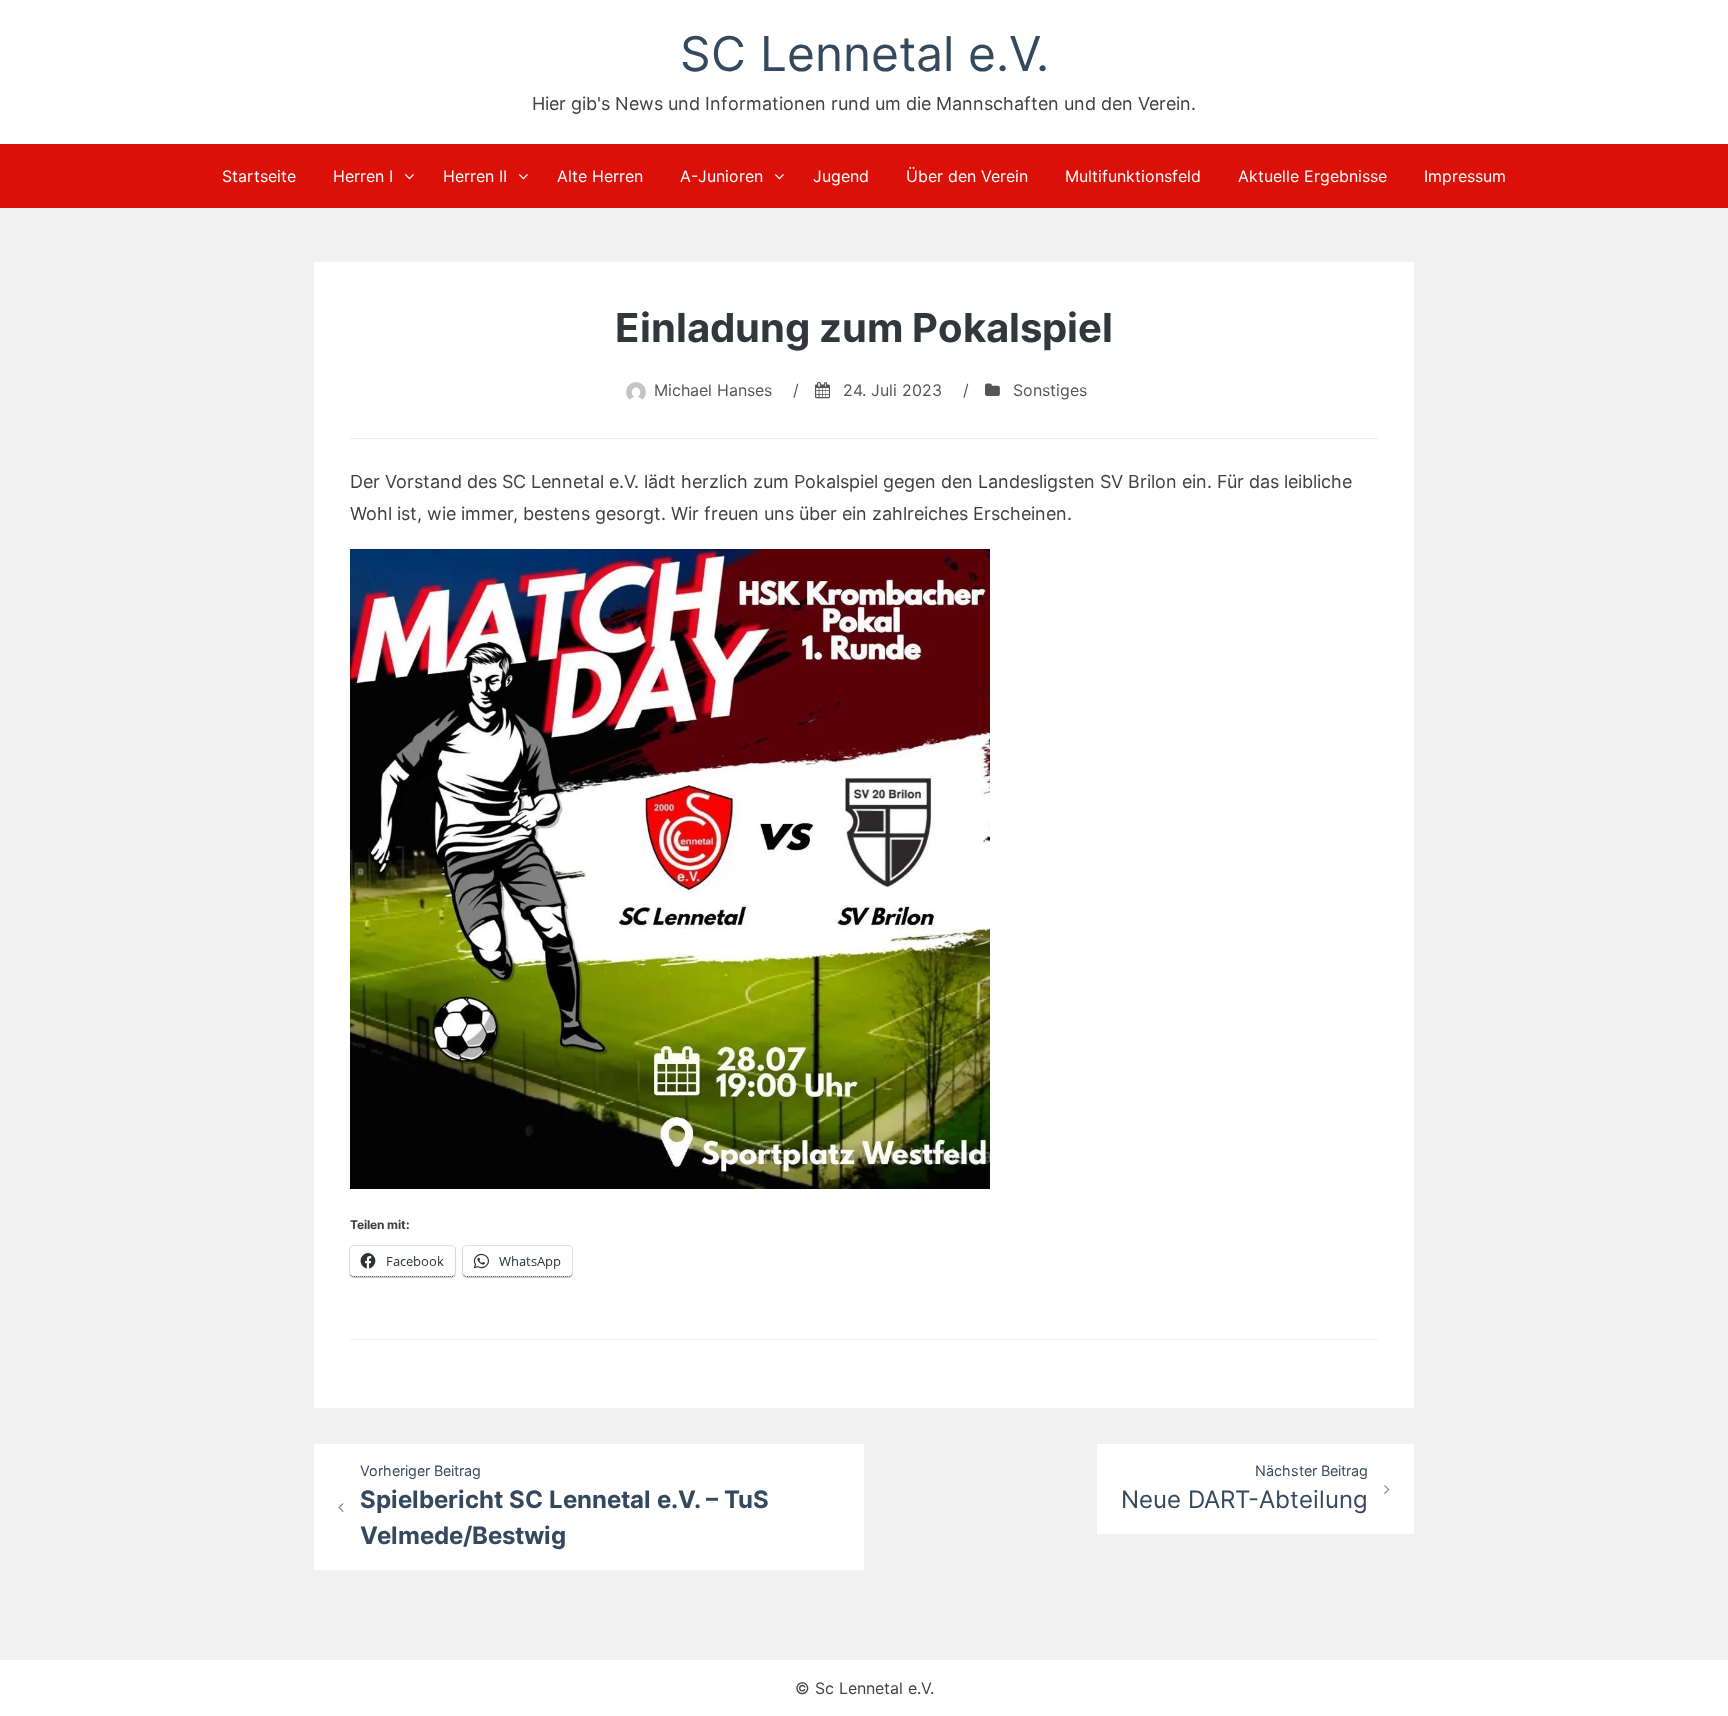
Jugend (841, 176)
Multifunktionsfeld (1133, 176)
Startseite (259, 176)
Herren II (475, 176)
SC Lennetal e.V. (864, 53)
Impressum (1465, 176)
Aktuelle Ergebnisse (1312, 176)
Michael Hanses (713, 390)
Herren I (363, 176)
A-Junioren (721, 176)
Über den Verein (967, 176)
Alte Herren (600, 176)
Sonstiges (1050, 390)
